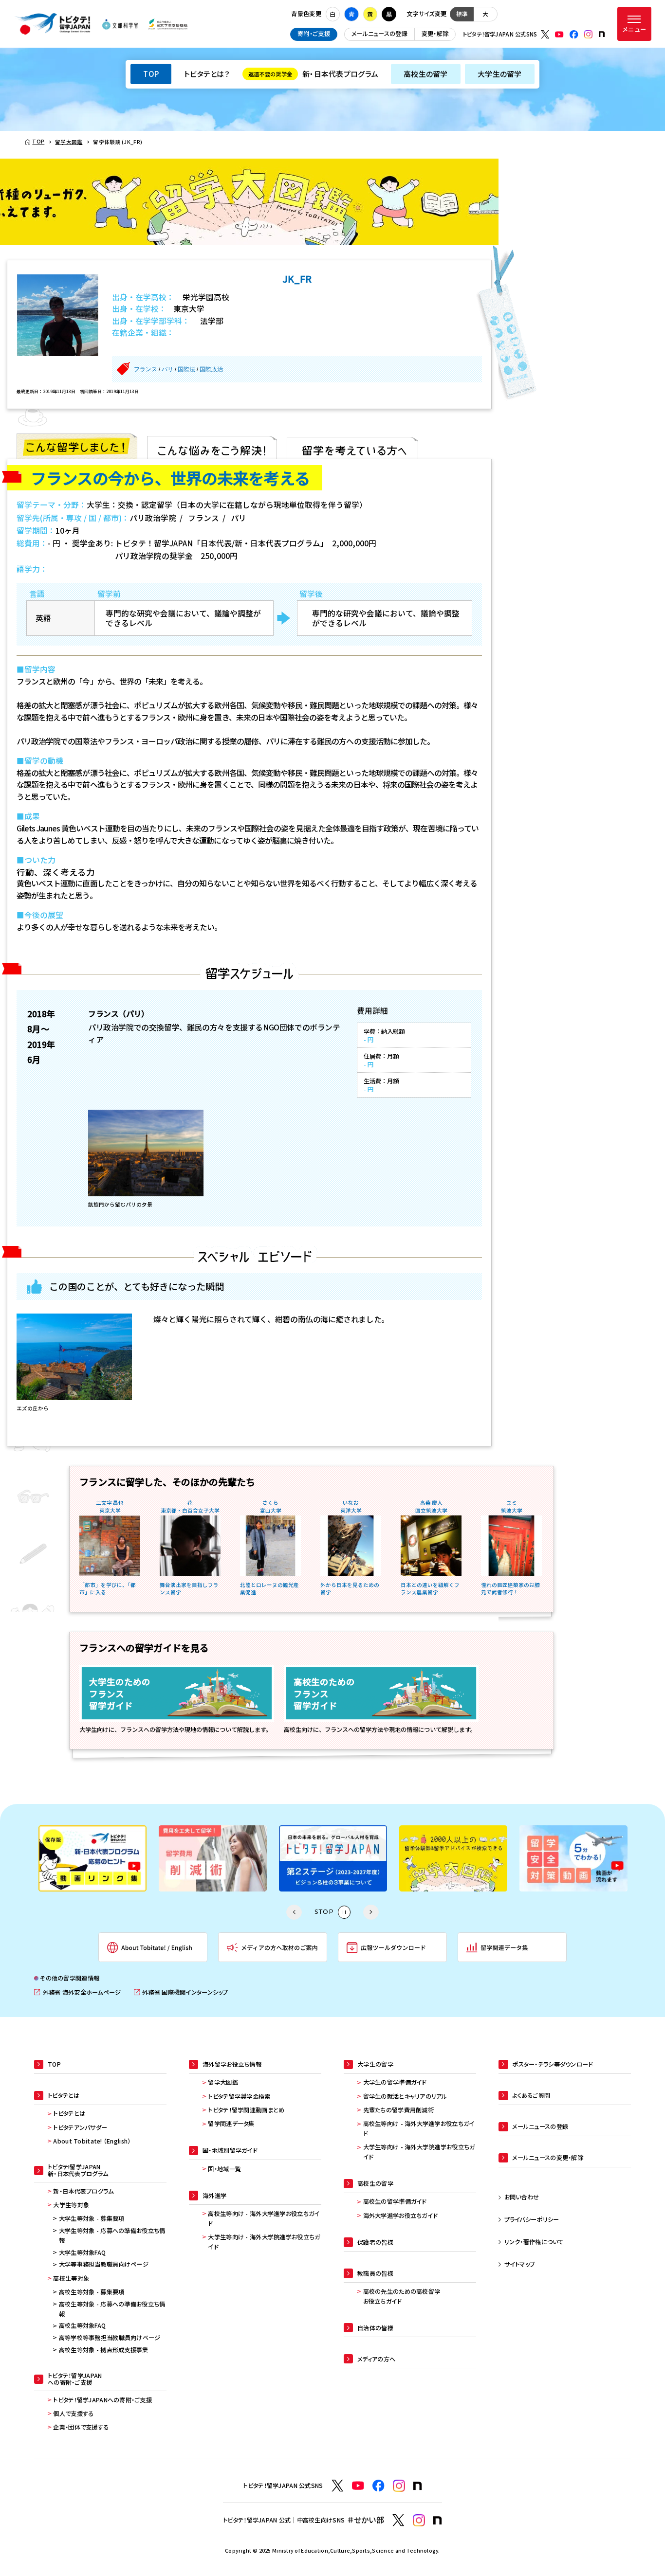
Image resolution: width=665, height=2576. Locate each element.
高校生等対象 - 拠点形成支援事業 (104, 2350)
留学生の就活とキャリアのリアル (405, 2096)
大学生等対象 (71, 2205)
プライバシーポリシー (532, 2219)
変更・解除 (435, 34)
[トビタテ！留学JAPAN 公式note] (602, 34)
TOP (151, 74)
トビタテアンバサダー (80, 2127)
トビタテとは (69, 2113)
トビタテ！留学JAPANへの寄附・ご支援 (102, 2400)
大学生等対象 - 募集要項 (92, 2218)
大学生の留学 (500, 74)
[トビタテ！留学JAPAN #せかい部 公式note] (438, 2521)
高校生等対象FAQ (83, 2325)
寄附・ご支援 (314, 34)
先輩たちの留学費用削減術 (398, 2110)
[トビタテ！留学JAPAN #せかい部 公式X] (398, 2520)
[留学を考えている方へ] (352, 446)
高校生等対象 (71, 2278)
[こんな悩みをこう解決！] (212, 446)
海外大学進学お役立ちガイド (400, 2216)
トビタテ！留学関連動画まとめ (246, 2110)
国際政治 (211, 369)
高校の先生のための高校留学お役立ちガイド (402, 2296)
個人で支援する (73, 2414)
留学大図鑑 (223, 2082)
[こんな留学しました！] (77, 446)
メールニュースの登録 (379, 34)
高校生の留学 (426, 74)
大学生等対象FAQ (83, 2252)
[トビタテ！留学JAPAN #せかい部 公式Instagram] (419, 2520)
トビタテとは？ (207, 74)
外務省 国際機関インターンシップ (181, 1992)
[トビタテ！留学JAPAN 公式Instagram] (589, 35)
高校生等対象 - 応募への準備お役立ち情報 (112, 2309)
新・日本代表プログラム (313, 74)
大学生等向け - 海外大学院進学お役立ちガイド (264, 2242)
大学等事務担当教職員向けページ (104, 2264)
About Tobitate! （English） (92, 2141)
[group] (95, 1859)
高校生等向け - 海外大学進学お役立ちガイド (264, 2218)
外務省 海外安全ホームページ (77, 1992)
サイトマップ (520, 2264)
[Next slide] (371, 1912)
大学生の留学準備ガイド (395, 2082)
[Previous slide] (294, 1912)
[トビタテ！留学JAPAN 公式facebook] (574, 35)
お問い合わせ (522, 2197)
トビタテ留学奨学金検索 (239, 2096)
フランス (146, 369)
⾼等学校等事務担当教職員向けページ (110, 2338)
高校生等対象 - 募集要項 (92, 2292)
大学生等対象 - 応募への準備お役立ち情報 (112, 2235)
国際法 (186, 369)
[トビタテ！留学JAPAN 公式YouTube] (559, 35)
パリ (167, 369)
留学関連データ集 (231, 2124)
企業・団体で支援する (81, 2427)
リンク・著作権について (534, 2242)
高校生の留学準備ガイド (395, 2201)
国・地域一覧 (224, 2169)
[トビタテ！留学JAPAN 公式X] (545, 35)
